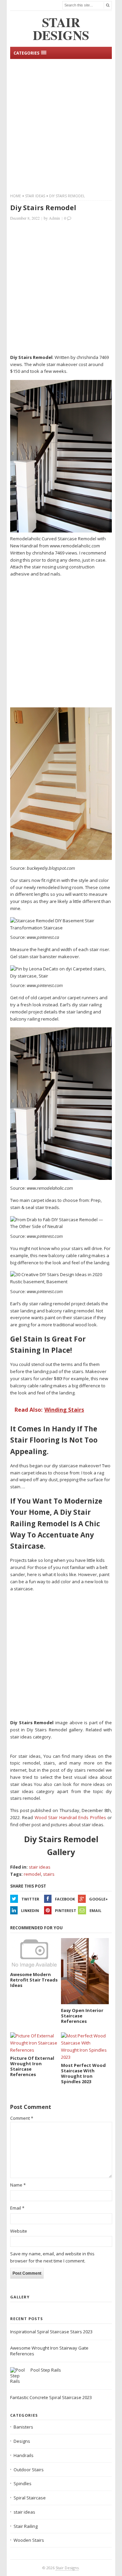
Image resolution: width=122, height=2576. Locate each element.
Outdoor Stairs (29, 2470)
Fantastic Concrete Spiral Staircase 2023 (51, 2397)
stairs (49, 1874)
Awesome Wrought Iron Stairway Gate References (49, 2351)
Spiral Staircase (30, 2498)
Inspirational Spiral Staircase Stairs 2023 (51, 2332)
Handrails (24, 2455)
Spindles (23, 2483)
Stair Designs (67, 2568)
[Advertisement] (61, 125)
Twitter (30, 1899)
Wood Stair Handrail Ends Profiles (70, 1817)
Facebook (65, 1899)
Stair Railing (26, 2526)
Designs (22, 2441)
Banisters (23, 2427)
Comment (22, 2118)
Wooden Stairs (29, 2540)
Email (95, 1910)
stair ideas (35, 196)
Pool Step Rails (46, 2370)
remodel (32, 1874)
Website (19, 2231)
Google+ (98, 1899)
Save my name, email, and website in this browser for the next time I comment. (52, 2257)
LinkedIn (30, 1910)
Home (16, 196)
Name (18, 2185)
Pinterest (66, 1910)
